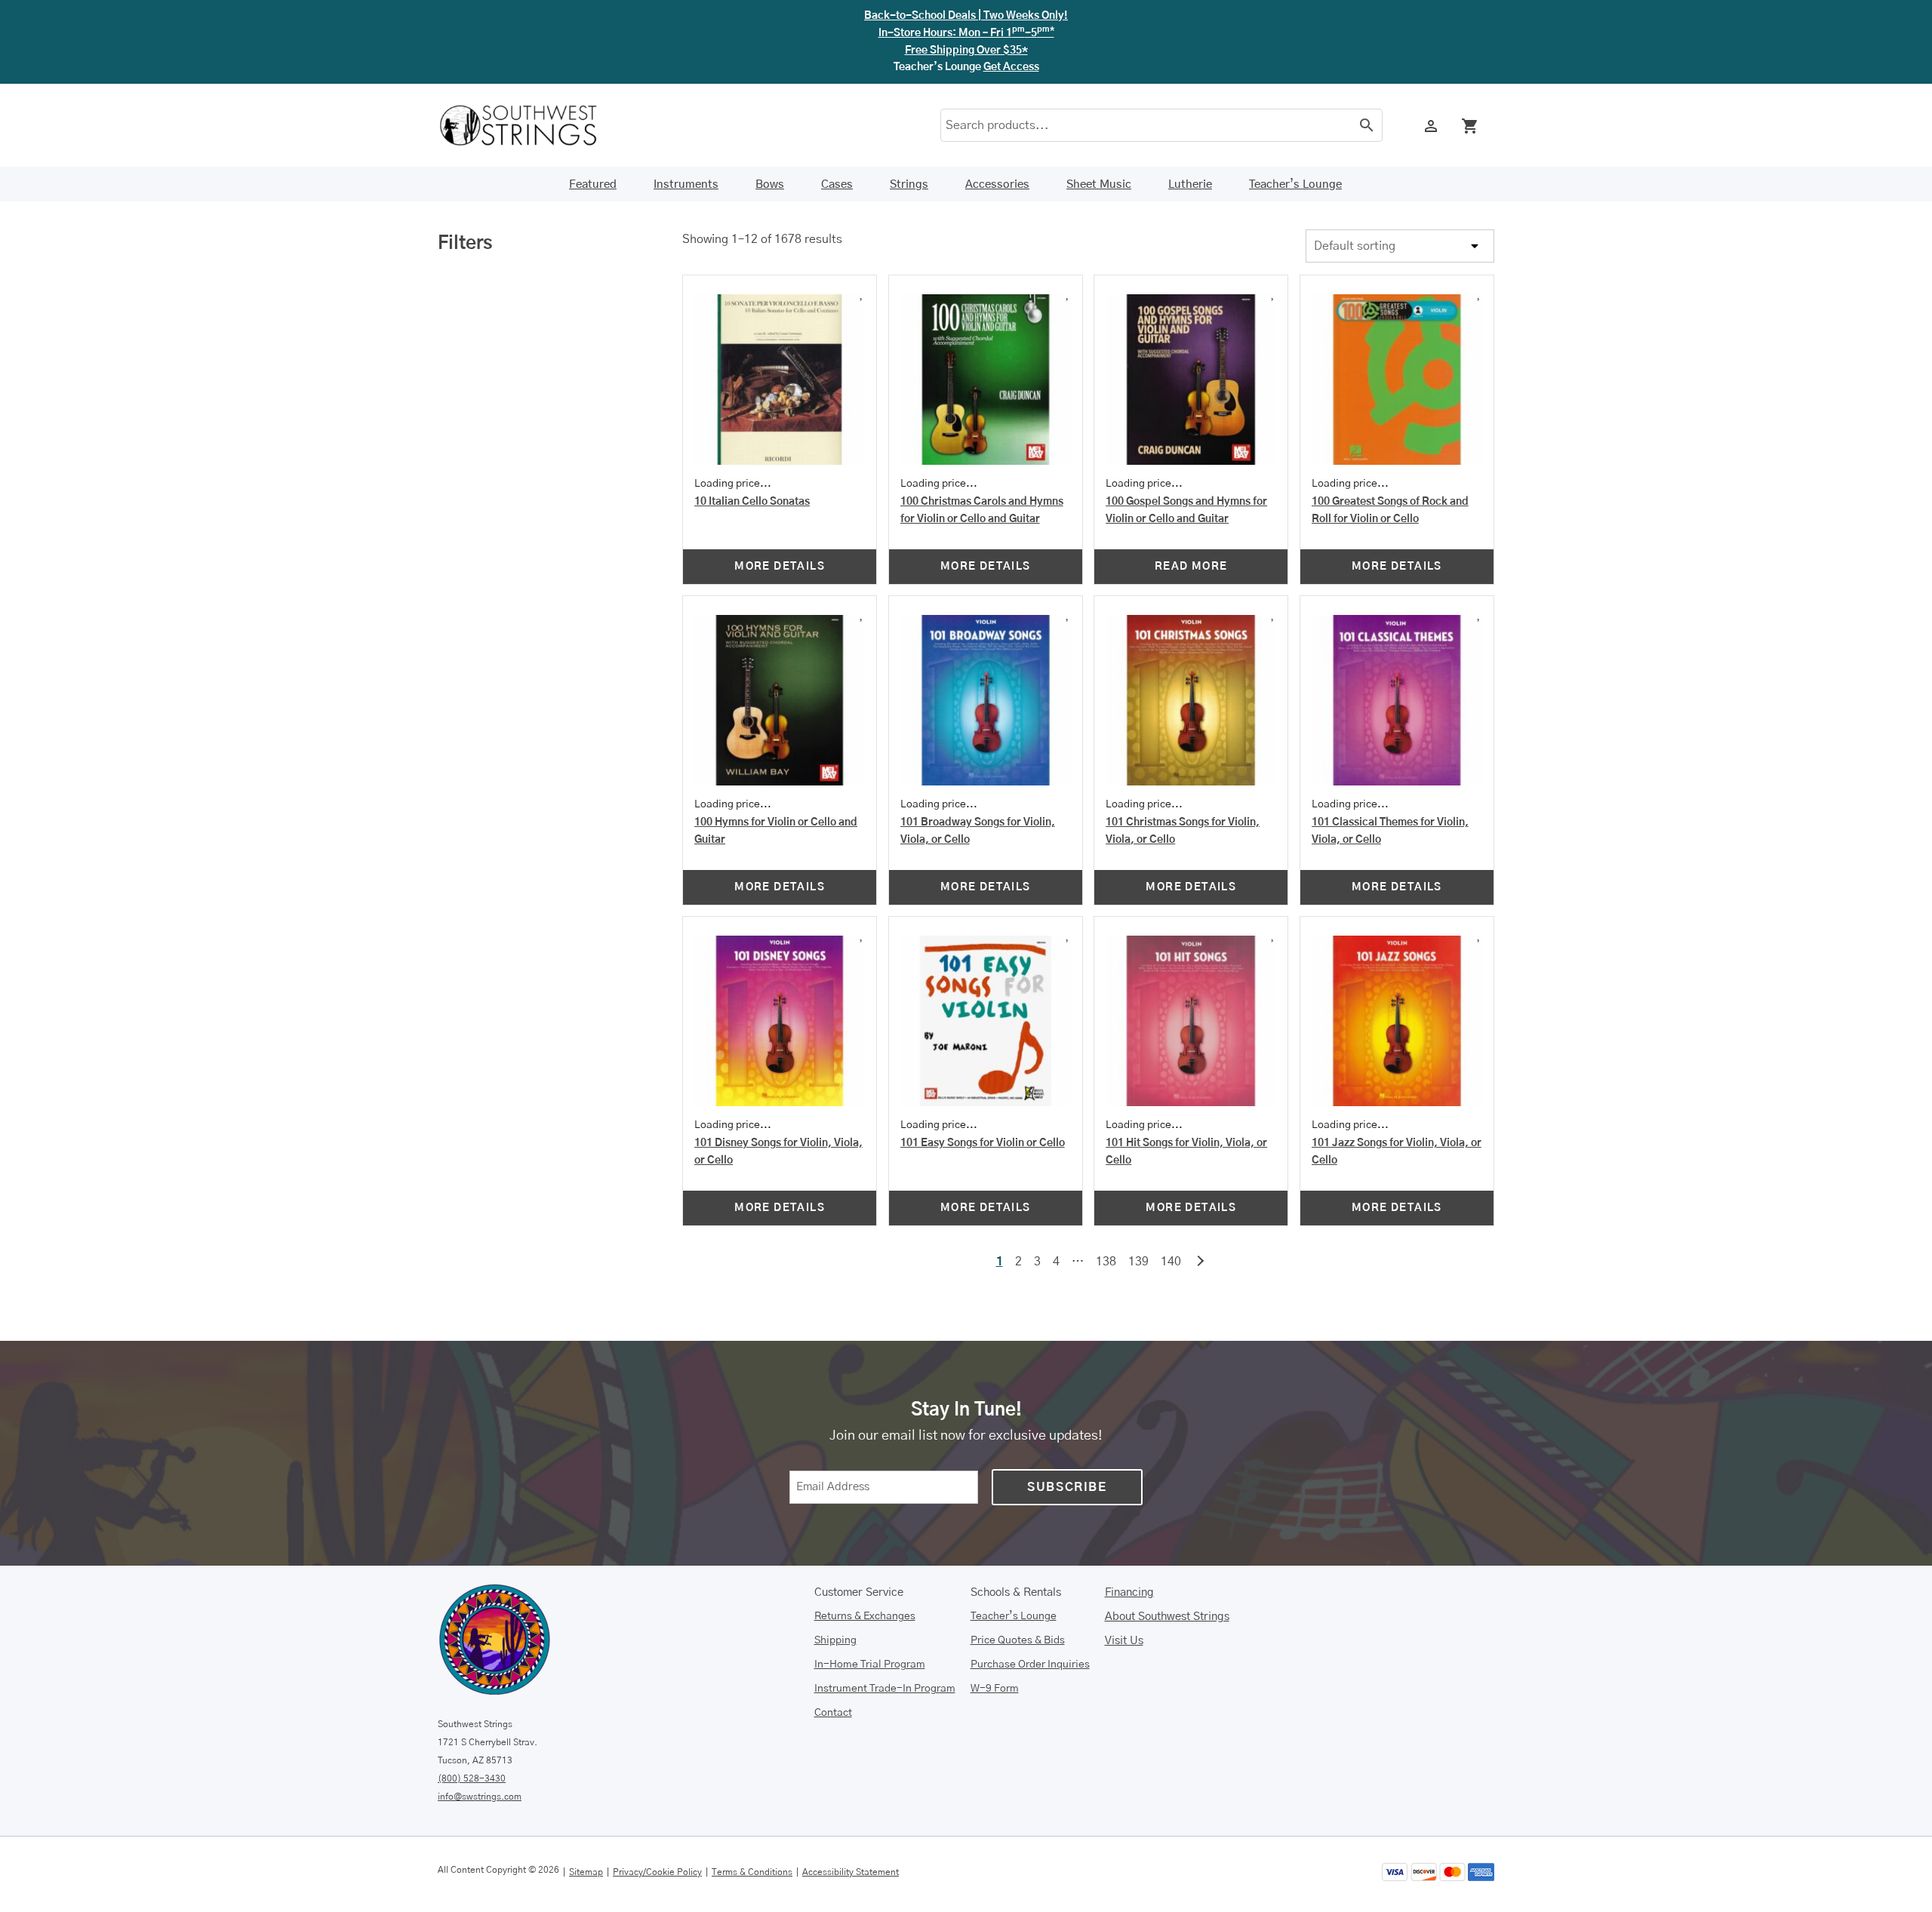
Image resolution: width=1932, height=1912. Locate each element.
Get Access (1011, 67)
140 (1171, 1262)
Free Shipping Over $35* (966, 51)
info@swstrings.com (480, 1797)
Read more (1191, 567)
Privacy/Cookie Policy (657, 1872)
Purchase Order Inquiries (1030, 1665)
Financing (1129, 1592)
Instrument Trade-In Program (885, 1689)
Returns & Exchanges (865, 1616)
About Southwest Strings (1167, 1617)
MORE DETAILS (780, 567)
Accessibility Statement (851, 1872)
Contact (833, 1713)
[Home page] (528, 125)
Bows (770, 184)
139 (1138, 1262)
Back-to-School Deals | (966, 16)
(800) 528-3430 (472, 1778)
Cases (837, 184)
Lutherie (1190, 184)
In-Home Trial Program (870, 1665)
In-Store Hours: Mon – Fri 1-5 (966, 33)
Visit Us (1124, 1641)
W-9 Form (995, 1689)
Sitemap (586, 1872)
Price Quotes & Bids (1018, 1640)
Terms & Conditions (752, 1872)
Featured (593, 184)
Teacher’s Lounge (1295, 184)
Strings (909, 184)
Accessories (997, 184)
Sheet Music (1099, 184)
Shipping (835, 1640)
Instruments (686, 184)
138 (1106, 1262)
